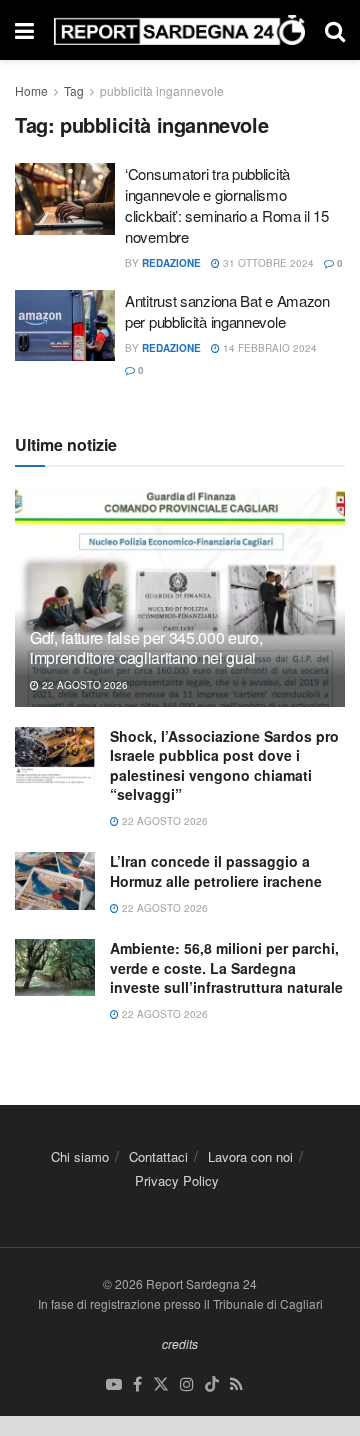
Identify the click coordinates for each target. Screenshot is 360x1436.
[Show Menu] (24, 30)
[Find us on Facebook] (137, 1384)
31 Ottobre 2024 (267, 263)
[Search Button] (335, 30)
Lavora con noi (250, 1156)
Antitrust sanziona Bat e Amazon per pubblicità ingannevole (227, 311)
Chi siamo (80, 1156)
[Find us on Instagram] (187, 1384)
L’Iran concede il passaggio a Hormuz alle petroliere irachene (216, 871)
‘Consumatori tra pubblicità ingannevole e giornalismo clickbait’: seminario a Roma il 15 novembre (227, 205)
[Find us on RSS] (236, 1384)
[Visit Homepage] (179, 30)
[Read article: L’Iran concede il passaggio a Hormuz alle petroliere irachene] (55, 880)
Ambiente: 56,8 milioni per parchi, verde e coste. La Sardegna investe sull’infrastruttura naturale (226, 967)
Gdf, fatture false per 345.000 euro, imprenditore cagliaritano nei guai (146, 648)
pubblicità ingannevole (162, 90)
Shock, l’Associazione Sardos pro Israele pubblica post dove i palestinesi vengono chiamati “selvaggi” (224, 765)
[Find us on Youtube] (114, 1384)
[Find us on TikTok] (212, 1384)
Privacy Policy (177, 1180)
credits (180, 1343)
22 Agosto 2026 (83, 685)
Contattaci (158, 1156)
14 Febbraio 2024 (268, 348)
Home (31, 90)
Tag (74, 90)
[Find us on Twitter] (161, 1384)
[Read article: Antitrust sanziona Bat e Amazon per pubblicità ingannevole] (65, 326)
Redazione (171, 263)
